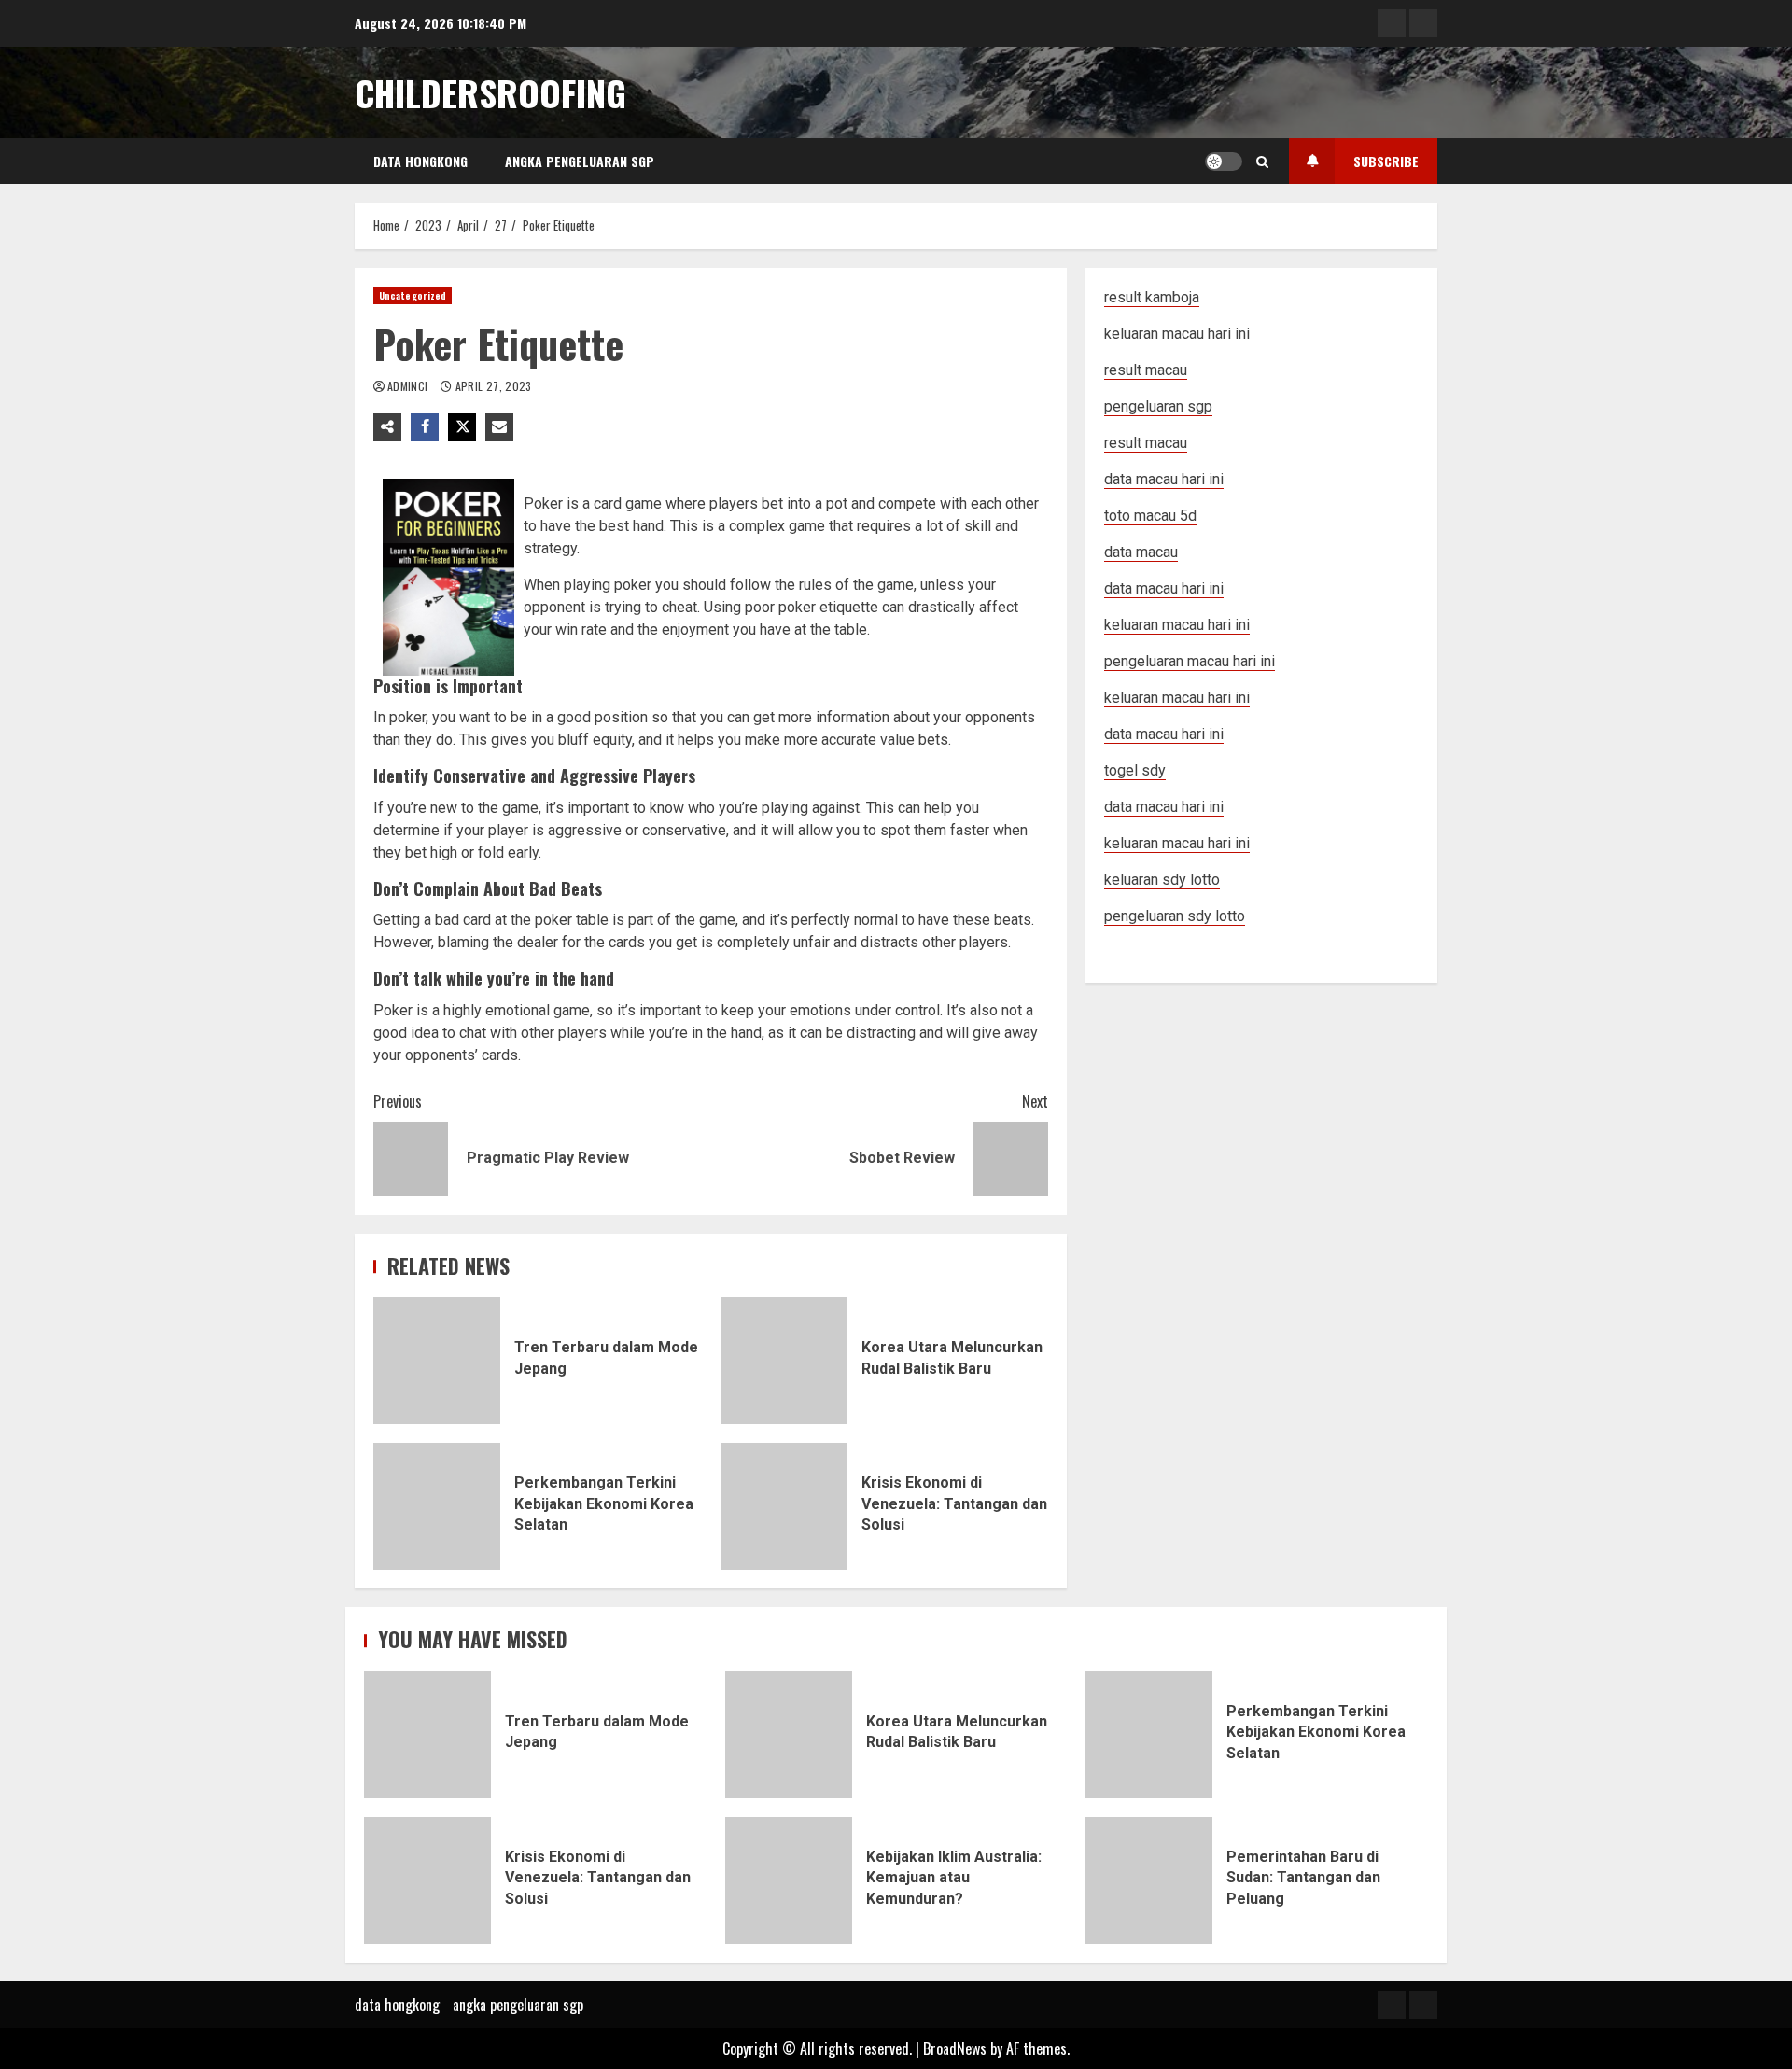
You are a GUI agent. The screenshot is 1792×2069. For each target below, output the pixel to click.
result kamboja (1152, 297)
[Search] (1262, 161)
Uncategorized (413, 295)
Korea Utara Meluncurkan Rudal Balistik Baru (784, 1361)
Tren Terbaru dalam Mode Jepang (437, 1361)
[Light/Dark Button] (1224, 161)
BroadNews (955, 2048)
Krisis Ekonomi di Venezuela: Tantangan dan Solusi (784, 1506)
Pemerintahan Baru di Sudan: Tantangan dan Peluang (1149, 1880)
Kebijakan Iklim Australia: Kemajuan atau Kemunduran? (789, 1880)
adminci (409, 386)
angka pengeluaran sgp (580, 161)
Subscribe (1386, 161)
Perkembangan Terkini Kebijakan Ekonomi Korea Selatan (437, 1506)
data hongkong (420, 161)
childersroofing (490, 92)
